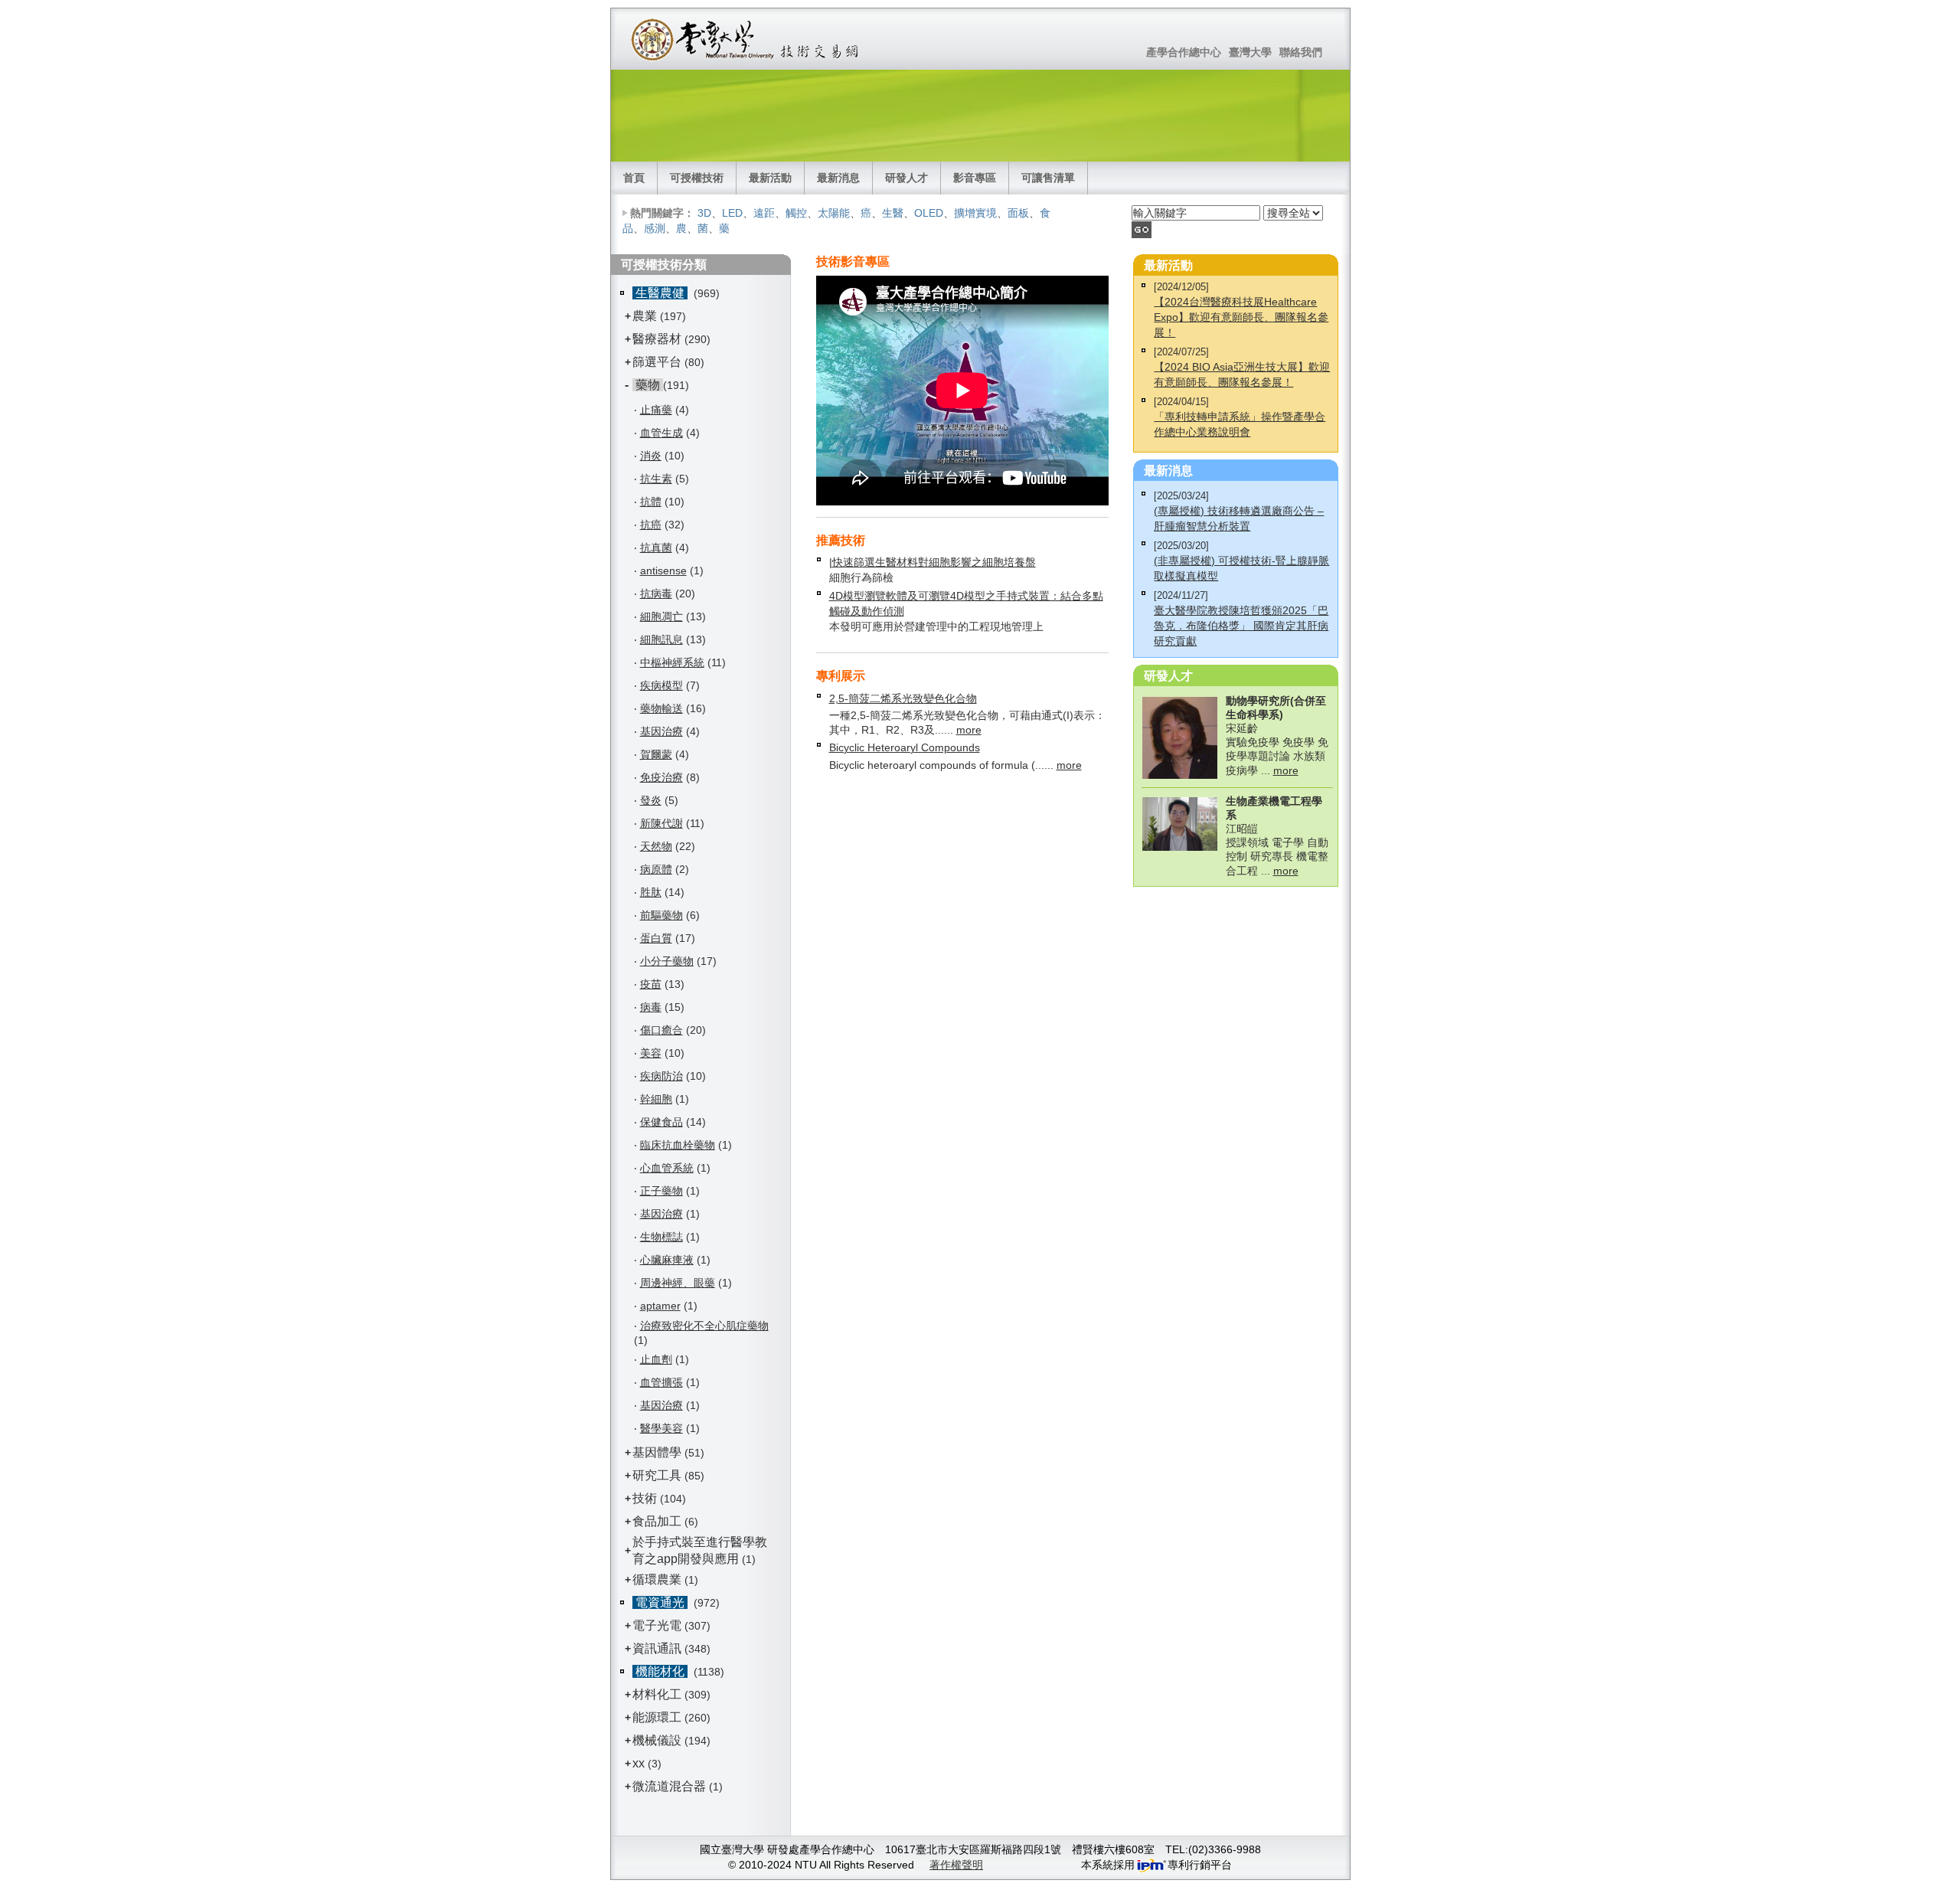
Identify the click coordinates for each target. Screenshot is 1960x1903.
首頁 (634, 178)
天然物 (656, 846)
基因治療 (661, 731)
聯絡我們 (1301, 52)
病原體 (656, 869)
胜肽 (651, 892)
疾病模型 (661, 685)
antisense (663, 571)
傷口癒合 (661, 1030)
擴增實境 (975, 213)
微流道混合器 (669, 1786)
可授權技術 (697, 178)
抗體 (651, 502)
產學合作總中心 (1184, 52)
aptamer (660, 1306)
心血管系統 (667, 1168)
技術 (645, 1498)
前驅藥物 (661, 915)
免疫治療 (661, 777)
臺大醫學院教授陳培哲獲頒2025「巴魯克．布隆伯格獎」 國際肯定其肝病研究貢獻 (1241, 626)
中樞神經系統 (672, 662)
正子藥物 (661, 1191)
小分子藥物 (667, 961)
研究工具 (657, 1475)
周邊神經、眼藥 (678, 1283)
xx (639, 1763)
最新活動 (770, 178)
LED (732, 213)
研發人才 (906, 178)
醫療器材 (658, 339)
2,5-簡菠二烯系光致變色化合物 (903, 698)
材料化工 (657, 1694)
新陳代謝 (661, 823)
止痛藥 (656, 410)
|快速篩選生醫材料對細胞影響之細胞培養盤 (933, 562)
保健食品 (661, 1122)
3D (704, 213)
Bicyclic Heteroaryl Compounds (905, 747)
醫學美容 (661, 1428)
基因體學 (657, 1452)
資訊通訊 (657, 1648)
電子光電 (657, 1625)
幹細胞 (656, 1099)
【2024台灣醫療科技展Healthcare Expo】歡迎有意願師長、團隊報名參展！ (1241, 317)
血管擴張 (661, 1382)
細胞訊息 (661, 639)
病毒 (651, 1007)
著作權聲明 (956, 1865)
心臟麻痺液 (667, 1260)
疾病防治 (661, 1076)
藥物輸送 (661, 708)
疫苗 (651, 984)
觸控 (796, 213)
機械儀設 (657, 1740)
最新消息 (838, 178)
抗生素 (656, 479)
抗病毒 (656, 593)
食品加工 (657, 1521)
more (969, 730)
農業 (645, 316)
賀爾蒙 (656, 754)
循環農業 (657, 1579)
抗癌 (651, 525)
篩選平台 (657, 362)
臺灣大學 (1250, 52)
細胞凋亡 (661, 616)
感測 (655, 228)
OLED (929, 213)
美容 (651, 1053)
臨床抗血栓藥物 (678, 1145)
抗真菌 (656, 548)
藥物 (648, 385)
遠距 (764, 213)
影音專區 (975, 178)
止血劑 (656, 1359)
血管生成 (661, 433)
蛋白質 (656, 938)
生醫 (893, 213)
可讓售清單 (1048, 178)
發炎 (651, 800)
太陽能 (834, 213)
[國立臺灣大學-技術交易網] (746, 39)
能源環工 (657, 1717)
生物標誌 (661, 1237)
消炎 (651, 456)
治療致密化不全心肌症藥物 (704, 1326)
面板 (1018, 213)
